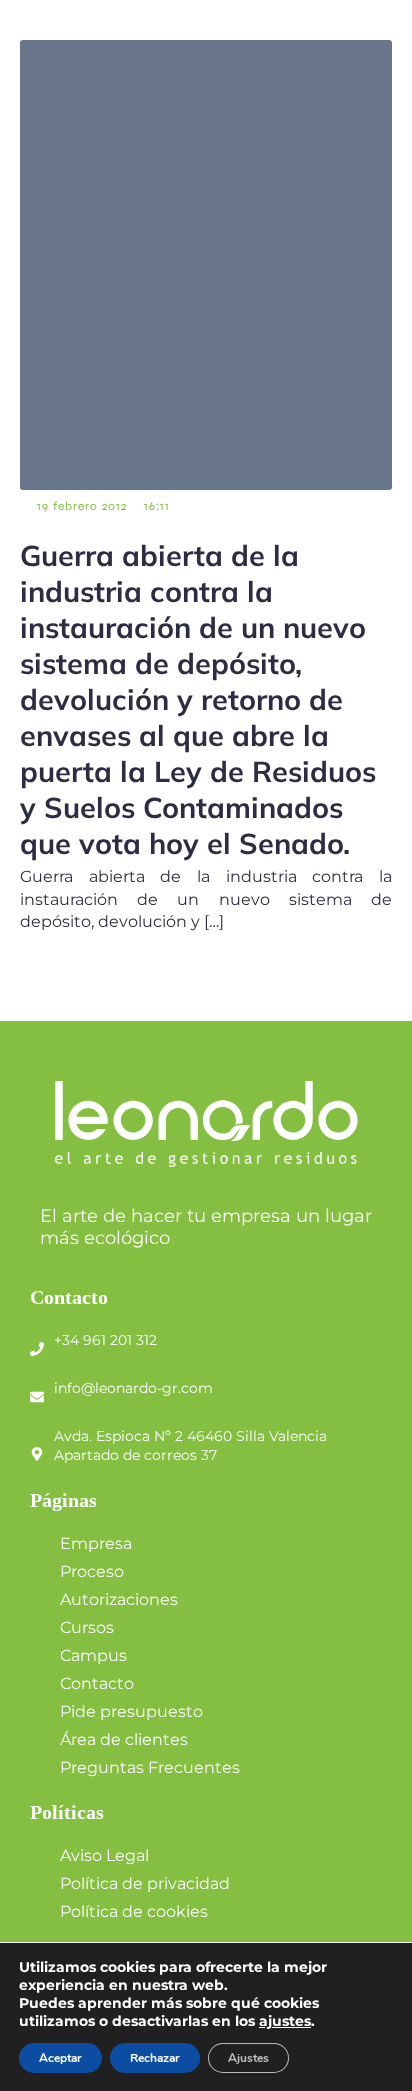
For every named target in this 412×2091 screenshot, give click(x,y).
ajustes (285, 2021)
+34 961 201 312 (105, 1340)
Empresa (96, 1543)
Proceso (92, 1571)
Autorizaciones (119, 1599)
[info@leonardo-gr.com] (37, 1389)
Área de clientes (124, 1739)
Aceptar (60, 2058)
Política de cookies (134, 1911)
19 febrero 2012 (82, 506)
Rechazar (155, 2058)
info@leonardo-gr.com (133, 1388)
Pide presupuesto (131, 1711)
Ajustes (248, 2058)
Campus (93, 1655)
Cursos (87, 1627)
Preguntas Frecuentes (150, 1767)
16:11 (157, 506)
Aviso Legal (104, 1855)
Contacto (97, 1683)
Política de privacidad (145, 1883)
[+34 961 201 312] (37, 1341)
